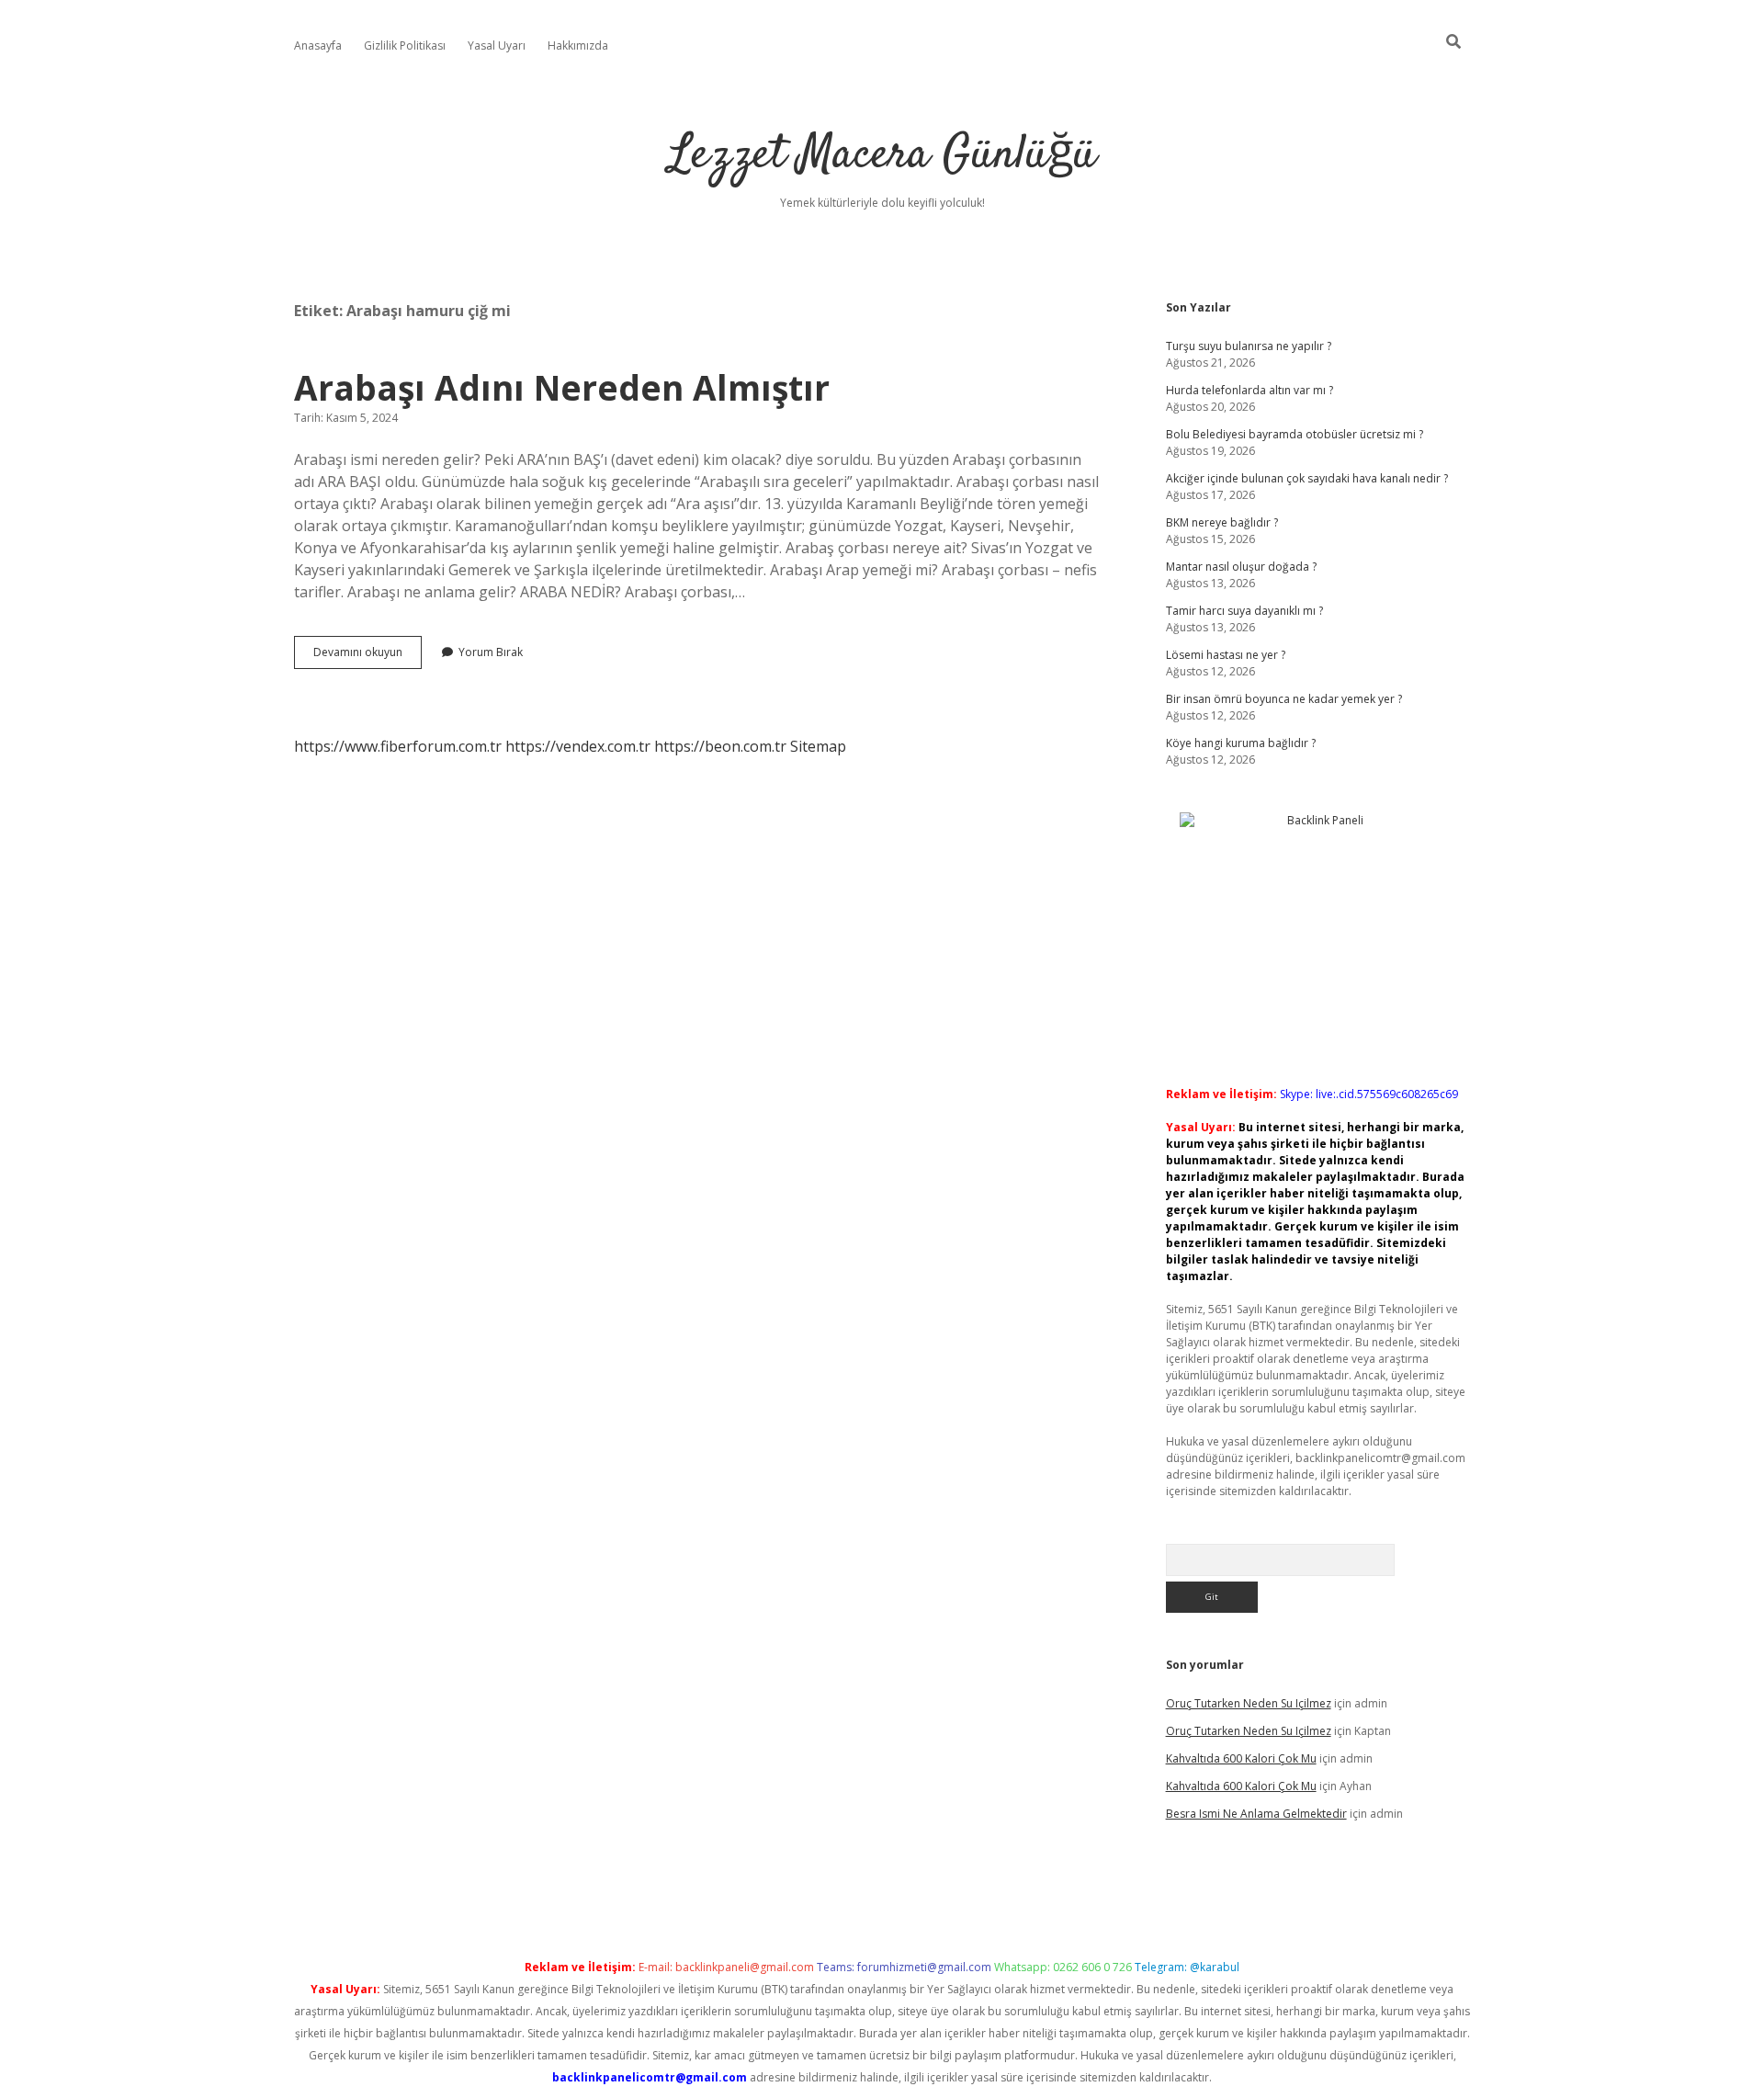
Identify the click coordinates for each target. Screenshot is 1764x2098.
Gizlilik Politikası (405, 45)
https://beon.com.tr (720, 746)
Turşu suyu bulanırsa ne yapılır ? (1249, 346)
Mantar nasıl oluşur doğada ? (1241, 567)
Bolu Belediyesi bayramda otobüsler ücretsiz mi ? (1295, 434)
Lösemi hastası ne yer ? (1226, 655)
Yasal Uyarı (497, 45)
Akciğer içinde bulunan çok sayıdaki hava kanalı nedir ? (1307, 478)
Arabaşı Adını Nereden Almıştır (562, 387)
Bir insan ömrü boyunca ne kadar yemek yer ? (1284, 699)
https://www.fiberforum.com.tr (398, 746)
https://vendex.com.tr (578, 746)
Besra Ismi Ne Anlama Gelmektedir (1256, 1814)
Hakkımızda (578, 45)
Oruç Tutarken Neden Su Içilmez (1249, 1703)
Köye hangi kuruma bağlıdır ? (1241, 743)
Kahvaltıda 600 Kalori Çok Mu (1241, 1758)
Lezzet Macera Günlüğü (882, 156)
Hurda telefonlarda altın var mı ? (1249, 390)
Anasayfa (318, 45)
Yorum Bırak (491, 652)
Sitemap (818, 746)
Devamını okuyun (367, 656)
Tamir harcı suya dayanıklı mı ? (1244, 611)
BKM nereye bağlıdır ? (1222, 522)
